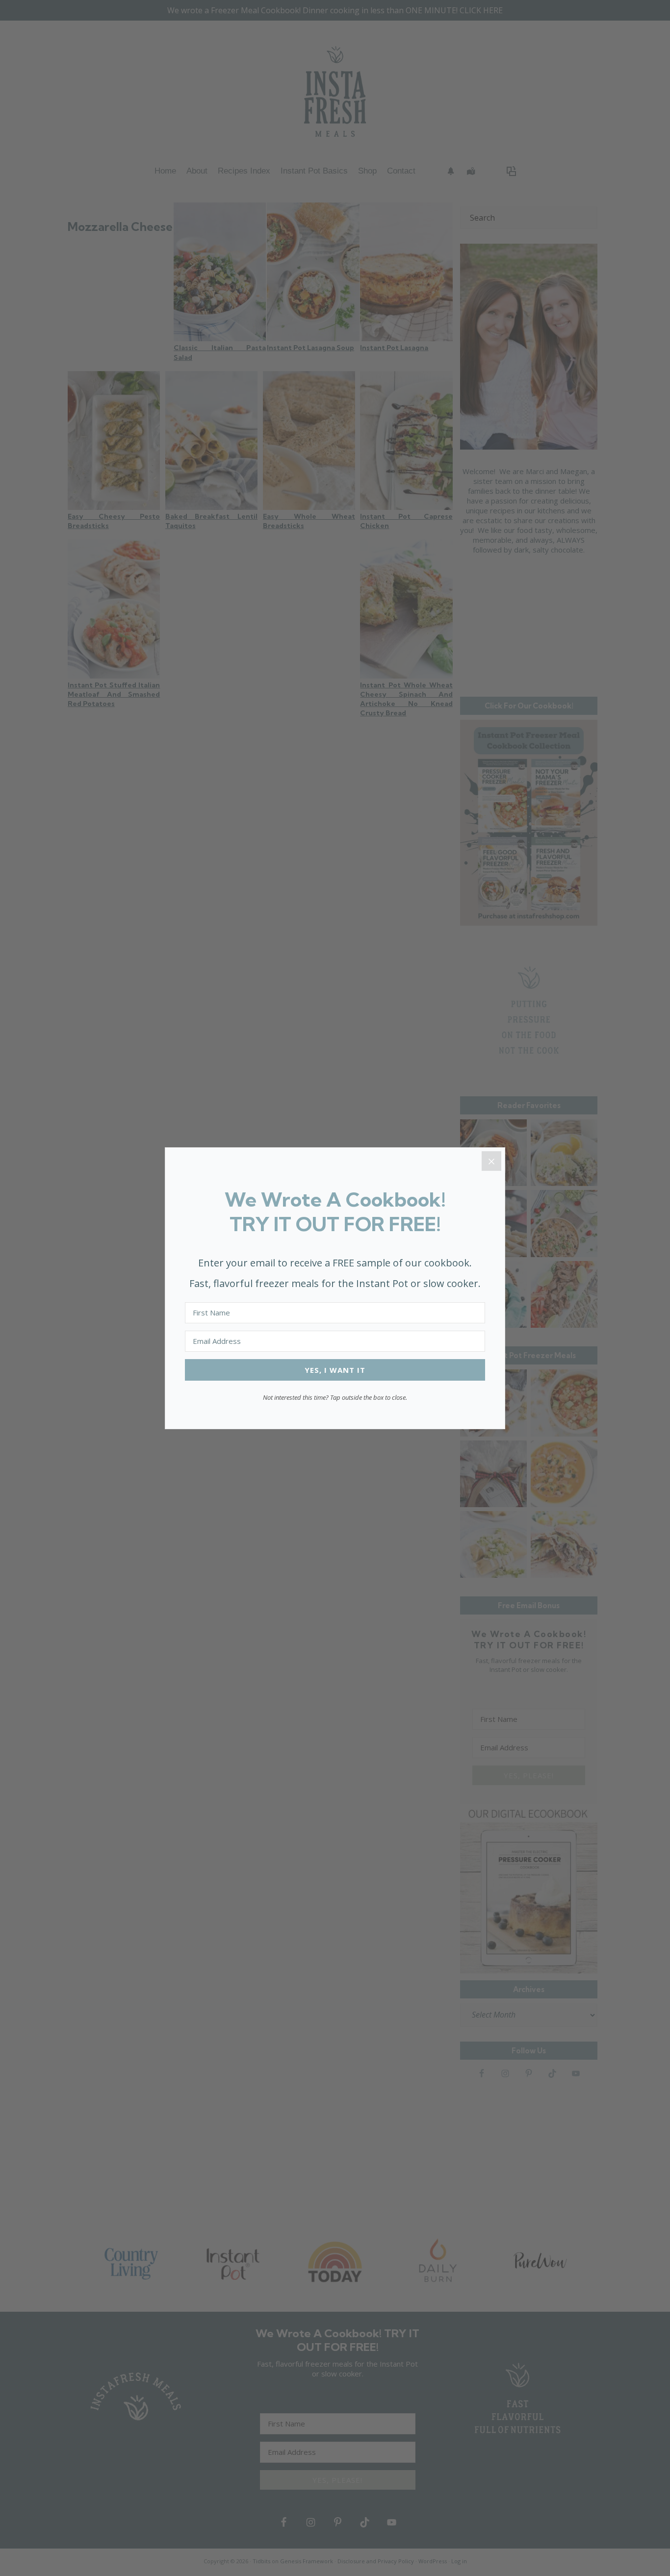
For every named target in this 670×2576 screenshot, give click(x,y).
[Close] (491, 1161)
